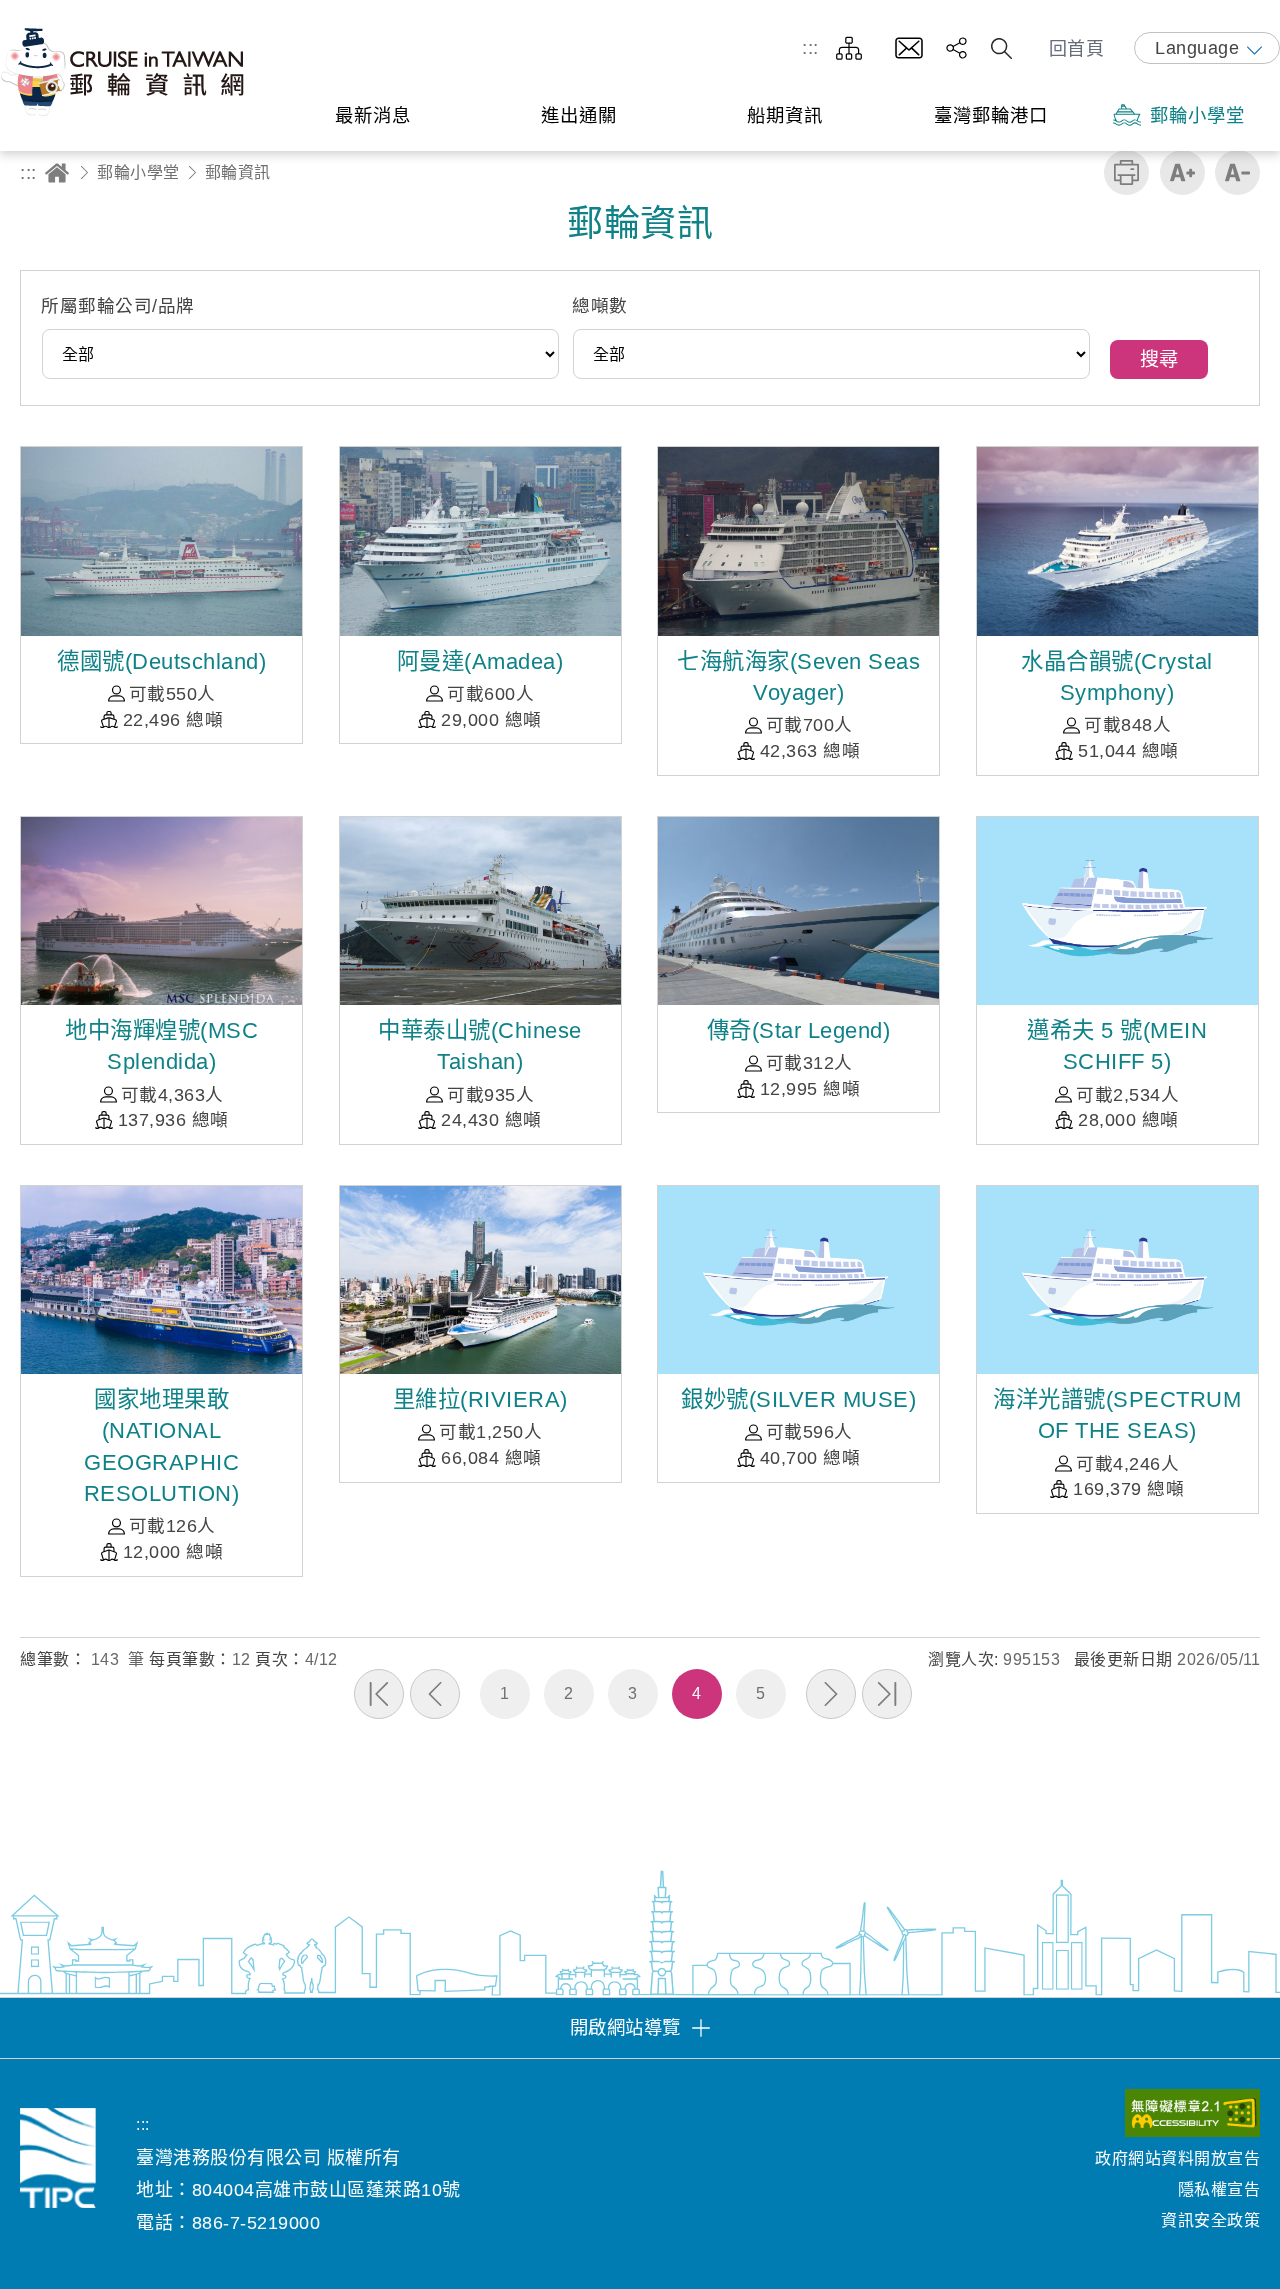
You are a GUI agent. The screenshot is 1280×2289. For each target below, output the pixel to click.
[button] (640, 2028)
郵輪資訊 (238, 172)
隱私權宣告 (1219, 2189)
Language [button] (1197, 48)
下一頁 (831, 1694)
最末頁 (887, 1694)
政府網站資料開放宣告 (1177, 2158)
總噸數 (600, 306)
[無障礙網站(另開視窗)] (1192, 2117)
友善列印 (1126, 172)
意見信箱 (909, 49)
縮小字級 (1237, 172)
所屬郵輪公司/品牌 (118, 306)
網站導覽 (849, 49)
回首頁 (1077, 49)
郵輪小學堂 (138, 172)
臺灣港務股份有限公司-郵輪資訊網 (125, 71)
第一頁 (379, 1694)
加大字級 (1182, 172)
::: (810, 47)
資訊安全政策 (1210, 2220)
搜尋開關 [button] (1001, 48)
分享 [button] (956, 48)
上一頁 (435, 1694)
